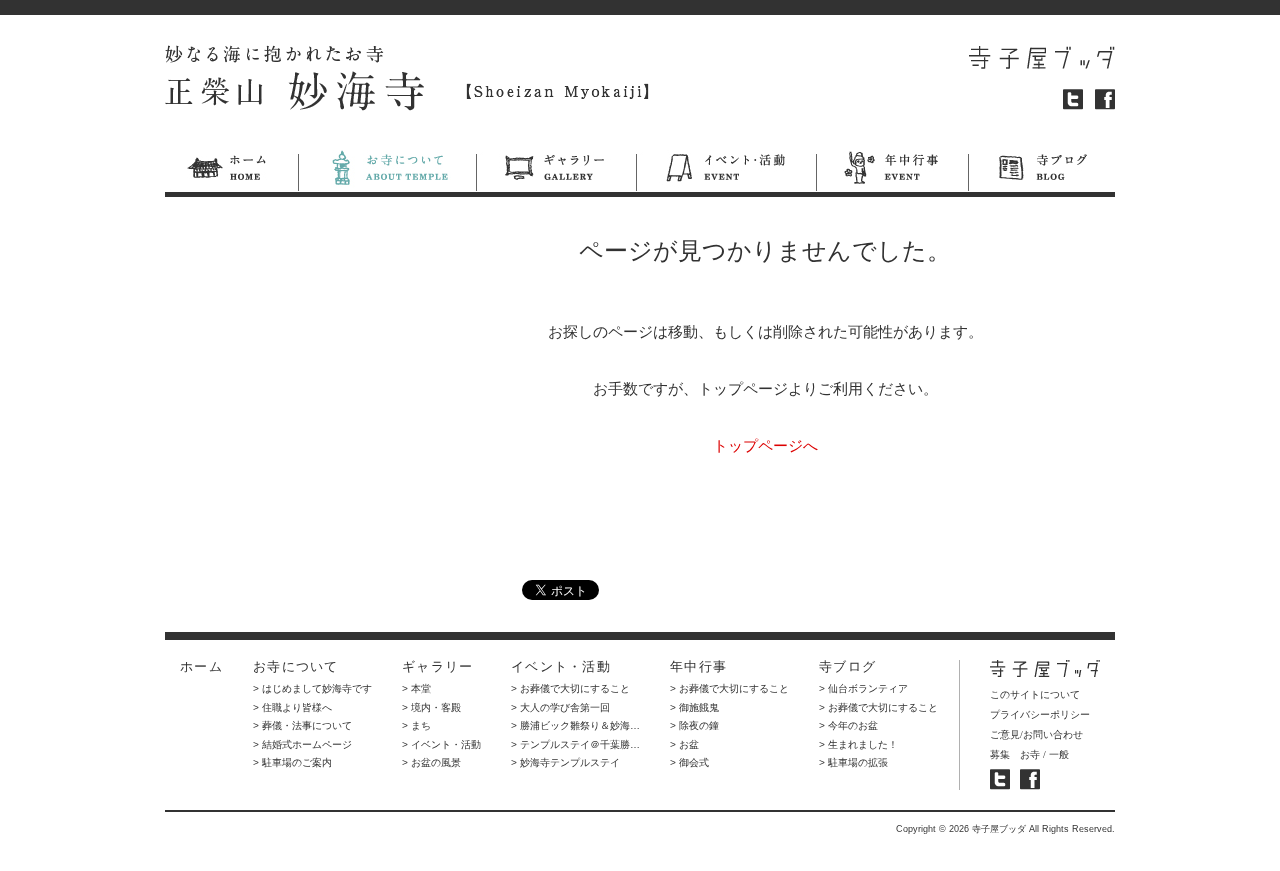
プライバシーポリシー (1040, 714)
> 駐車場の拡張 (853, 762)
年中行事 (892, 171)
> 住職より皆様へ (292, 707)
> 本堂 (416, 688)
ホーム (231, 171)
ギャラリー (556, 171)
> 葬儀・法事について (302, 725)
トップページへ (765, 445)
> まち (416, 725)
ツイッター (1073, 99)
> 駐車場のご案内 (292, 762)
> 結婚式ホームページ (302, 744)
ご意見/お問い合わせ (1036, 734)
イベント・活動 (726, 171)
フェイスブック (1105, 99)
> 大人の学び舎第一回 (560, 707)
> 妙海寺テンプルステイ (565, 762)
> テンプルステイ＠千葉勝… (575, 744)
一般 (1059, 754)
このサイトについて (1035, 694)
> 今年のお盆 (848, 725)
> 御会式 (689, 762)
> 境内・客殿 (431, 707)
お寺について (387, 171)
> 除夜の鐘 (694, 725)
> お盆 (684, 744)
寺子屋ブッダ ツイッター (1000, 779)
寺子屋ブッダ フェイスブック (1030, 779)
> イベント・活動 (441, 744)
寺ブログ (1041, 171)
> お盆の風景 (431, 762)
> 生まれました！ (858, 744)
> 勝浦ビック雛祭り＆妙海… (575, 725)
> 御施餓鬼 (694, 707)
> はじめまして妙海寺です (312, 688)
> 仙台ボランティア (863, 688)
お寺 (1030, 754)
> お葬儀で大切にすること (570, 688)
